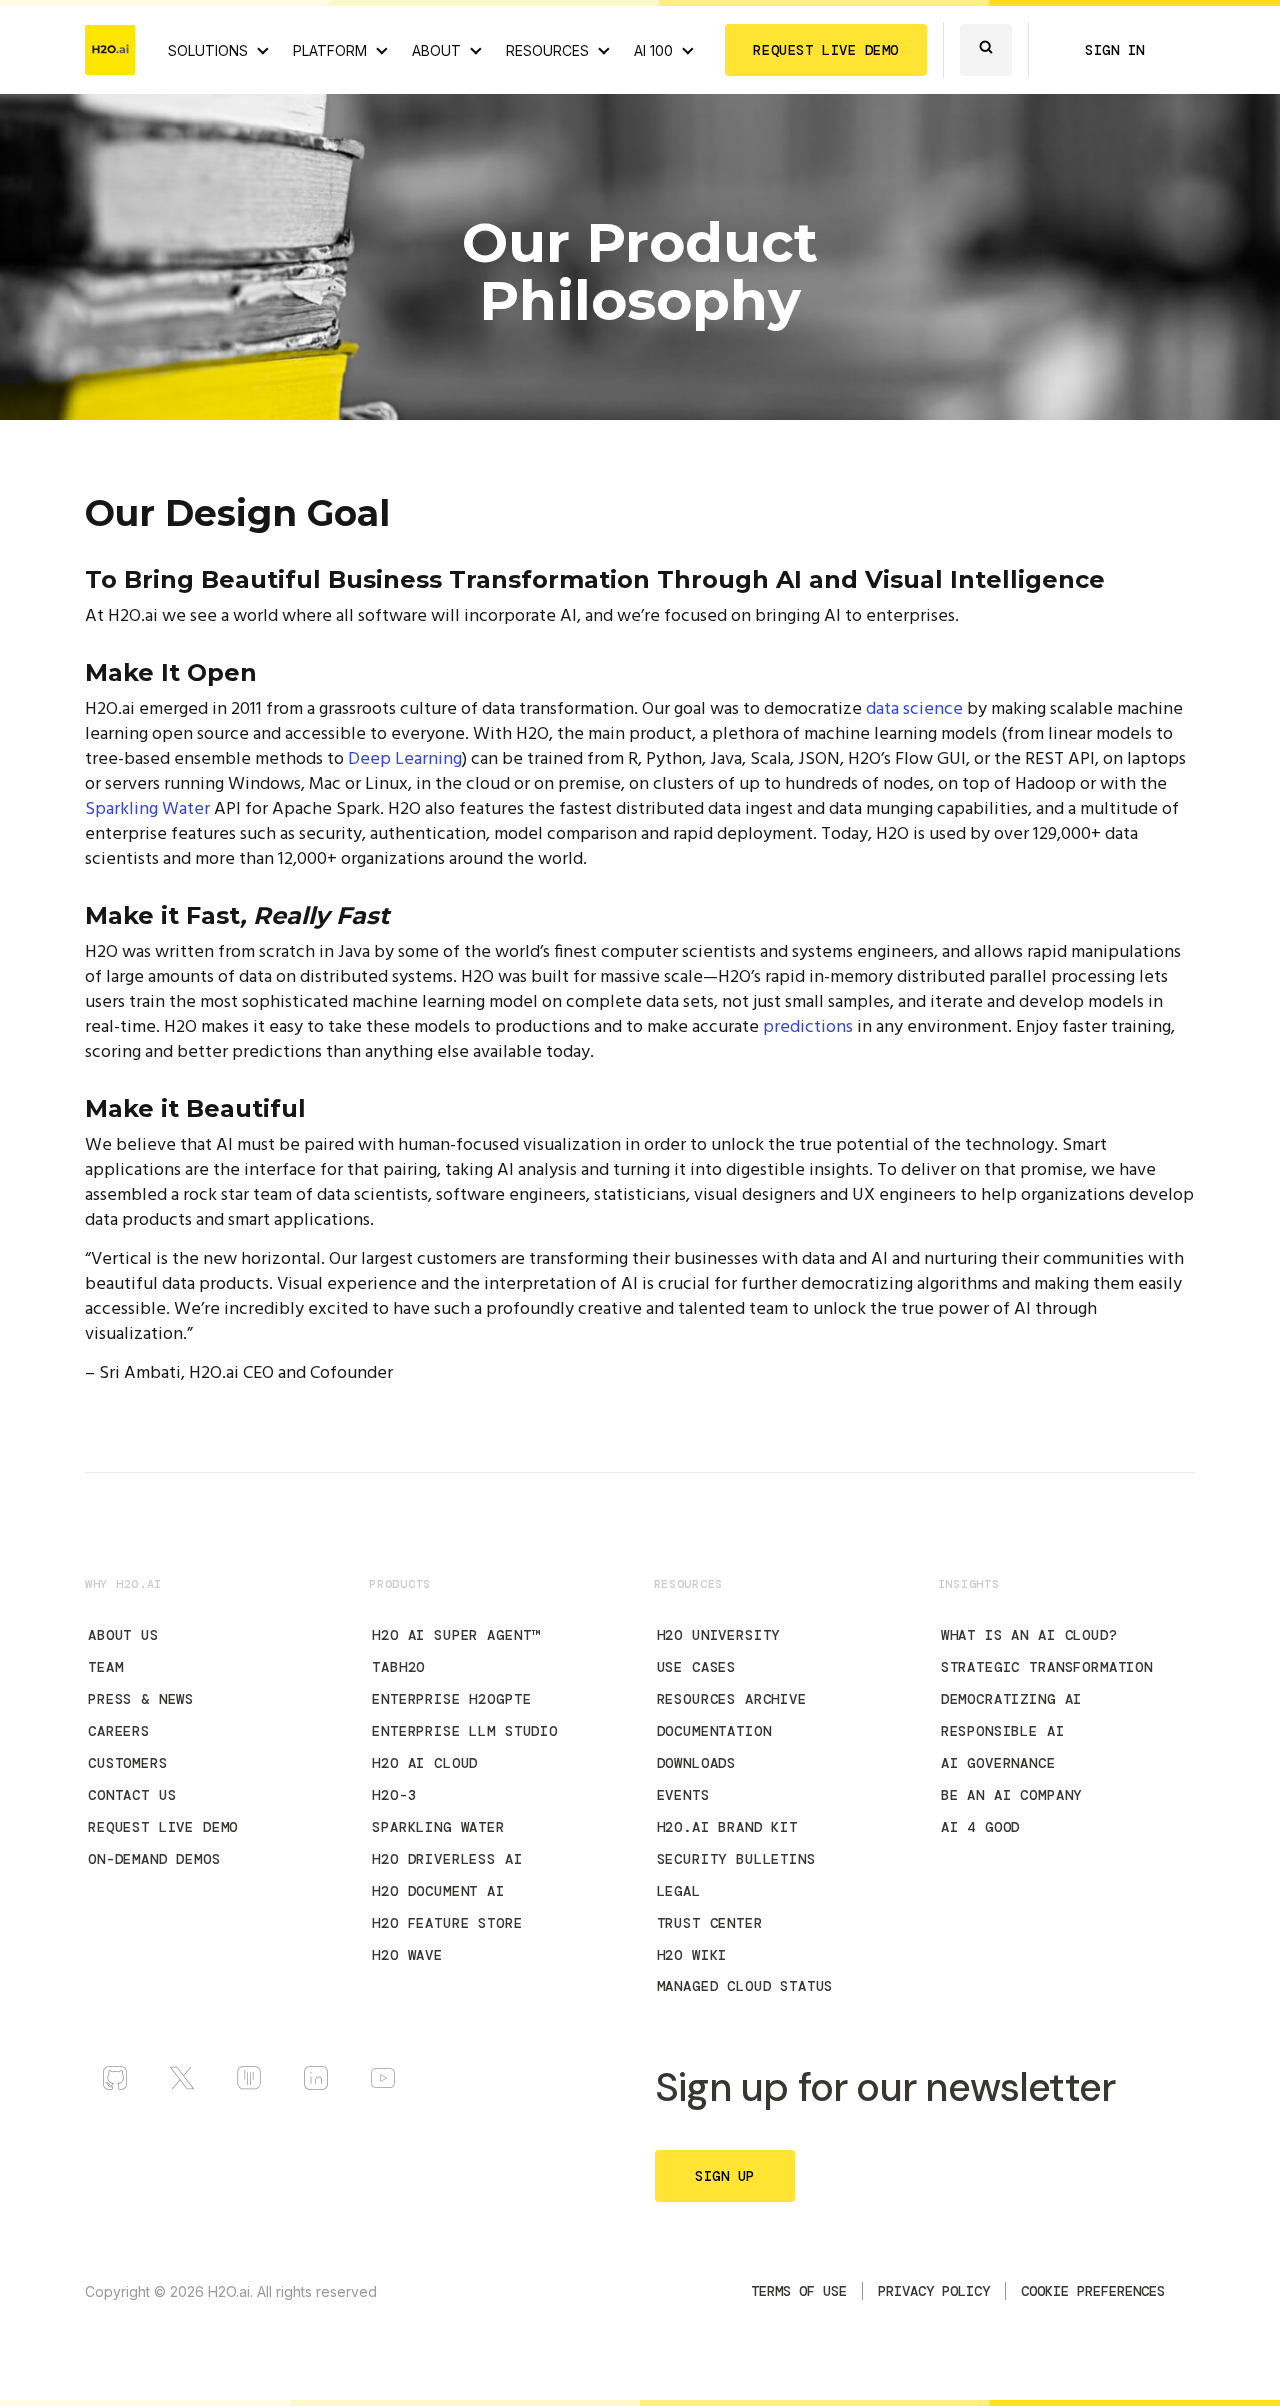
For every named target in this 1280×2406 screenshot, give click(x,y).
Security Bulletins (736, 1859)
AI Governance (998, 1763)
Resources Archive (732, 1699)
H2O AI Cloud (425, 1763)
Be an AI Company (1011, 1795)
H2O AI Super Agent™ (456, 1635)
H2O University (719, 1635)
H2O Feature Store (447, 1923)
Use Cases (697, 1667)
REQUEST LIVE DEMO (826, 50)
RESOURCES (547, 50)
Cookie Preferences (1093, 2291)
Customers (128, 1763)
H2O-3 (394, 1795)
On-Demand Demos (154, 1859)
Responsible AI (1003, 1731)
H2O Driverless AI (447, 1859)
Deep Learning (405, 759)
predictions (808, 1027)
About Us (123, 1635)
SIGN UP (725, 2176)
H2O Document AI (438, 1891)
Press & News (141, 1699)
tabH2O (398, 1667)
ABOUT (436, 50)
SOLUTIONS (208, 50)
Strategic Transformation (1047, 1667)
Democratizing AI (1011, 1699)
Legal (679, 1891)
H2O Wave (407, 1955)
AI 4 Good (981, 1827)
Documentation (714, 1731)
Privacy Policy (934, 2291)
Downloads (697, 1763)
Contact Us (132, 1795)
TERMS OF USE (799, 2291)
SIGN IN (1115, 50)
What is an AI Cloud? (1029, 1635)
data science (914, 709)
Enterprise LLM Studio (465, 1731)
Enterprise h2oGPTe (451, 1699)
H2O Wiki (692, 1955)
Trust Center (710, 1923)
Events (683, 1795)
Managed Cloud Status (745, 1986)
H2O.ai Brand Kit (727, 1827)
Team (105, 1667)
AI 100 (653, 50)
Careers (119, 1731)
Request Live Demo (163, 1827)
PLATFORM (330, 50)
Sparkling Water (147, 809)
